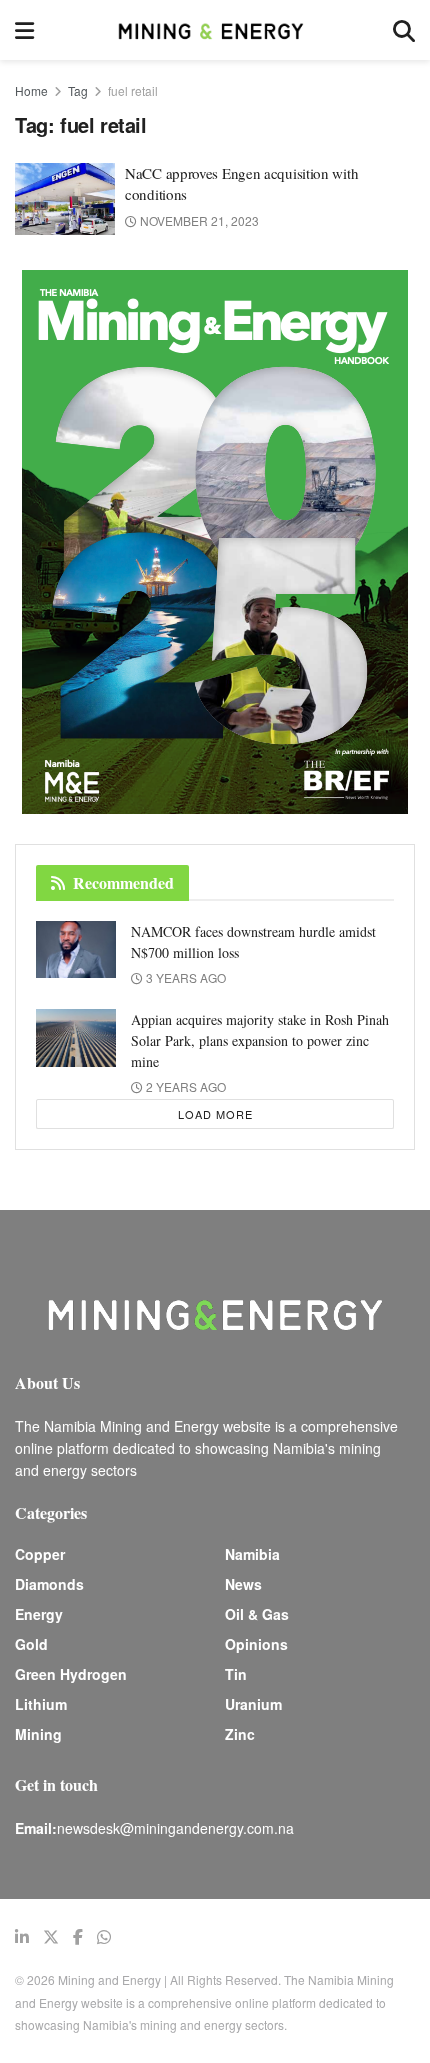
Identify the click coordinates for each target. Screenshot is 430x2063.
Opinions (256, 1644)
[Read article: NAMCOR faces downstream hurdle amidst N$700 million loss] (76, 949)
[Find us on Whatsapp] (104, 1937)
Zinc (240, 1734)
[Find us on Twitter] (51, 1937)
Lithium (41, 1704)
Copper (40, 1554)
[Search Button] (404, 30)
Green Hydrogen (71, 1674)
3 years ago (184, 977)
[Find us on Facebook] (78, 1937)
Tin (236, 1674)
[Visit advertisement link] (215, 542)
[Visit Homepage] (213, 30)
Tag (78, 90)
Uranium (253, 1704)
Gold (31, 1644)
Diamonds (49, 1584)
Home (31, 90)
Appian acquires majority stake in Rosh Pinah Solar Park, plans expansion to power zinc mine (260, 1040)
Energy (39, 1614)
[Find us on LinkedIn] (22, 1937)
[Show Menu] (24, 30)
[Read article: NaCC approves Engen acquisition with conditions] (65, 199)
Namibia (252, 1554)
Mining (38, 1734)
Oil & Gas (257, 1614)
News (243, 1584)
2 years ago (184, 1086)
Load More (215, 1114)
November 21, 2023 (198, 220)
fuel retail (133, 90)
